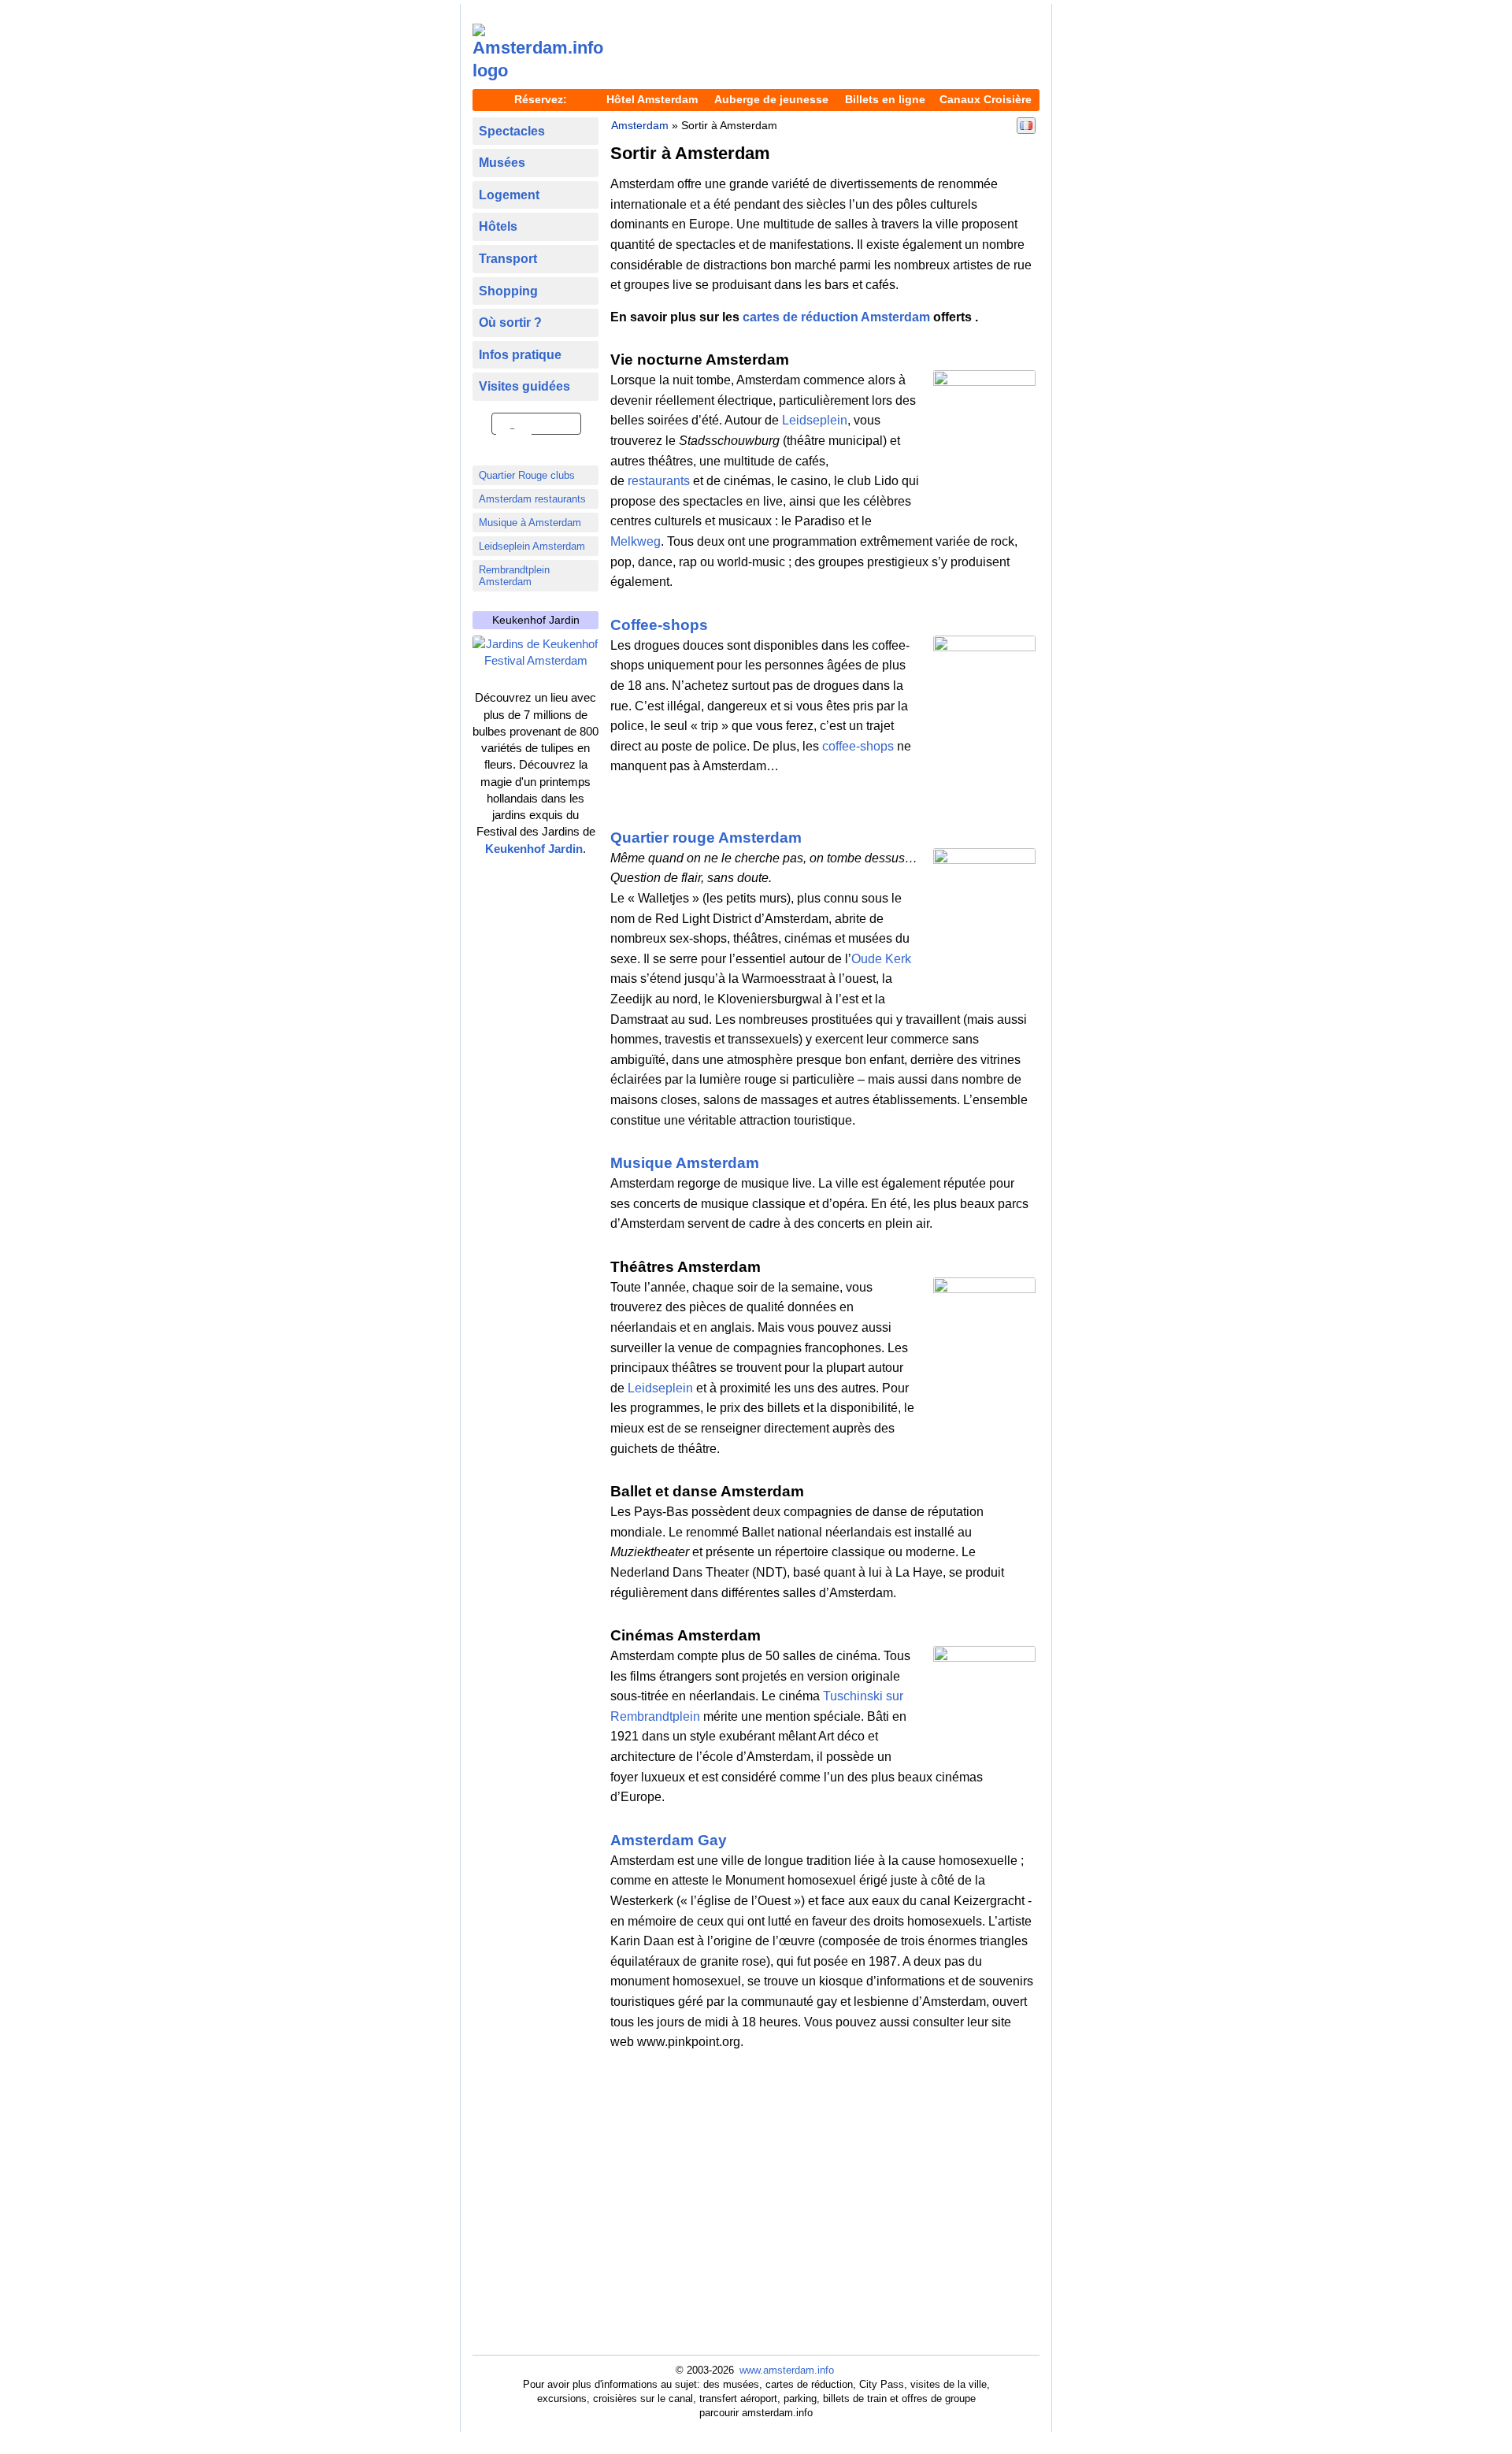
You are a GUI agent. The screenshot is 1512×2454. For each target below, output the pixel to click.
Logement (509, 195)
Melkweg (636, 541)
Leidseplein (815, 420)
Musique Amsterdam (685, 1163)
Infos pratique (520, 355)
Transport (508, 259)
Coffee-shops (659, 625)
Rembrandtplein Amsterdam (514, 576)
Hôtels (498, 226)
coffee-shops (858, 746)
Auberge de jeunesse (771, 99)
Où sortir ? (510, 323)
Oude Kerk (881, 959)
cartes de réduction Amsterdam (836, 317)
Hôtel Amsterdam (652, 99)
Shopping (508, 291)
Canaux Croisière (986, 99)
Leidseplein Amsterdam (532, 546)
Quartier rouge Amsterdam (706, 838)
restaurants (659, 481)
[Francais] (1026, 125)
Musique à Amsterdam (530, 523)
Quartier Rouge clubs (527, 475)
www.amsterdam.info (787, 2370)
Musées (502, 163)
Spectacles (512, 131)
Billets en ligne (885, 99)
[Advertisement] (827, 48)
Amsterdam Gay (669, 1840)
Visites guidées (524, 386)
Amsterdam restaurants (532, 499)
